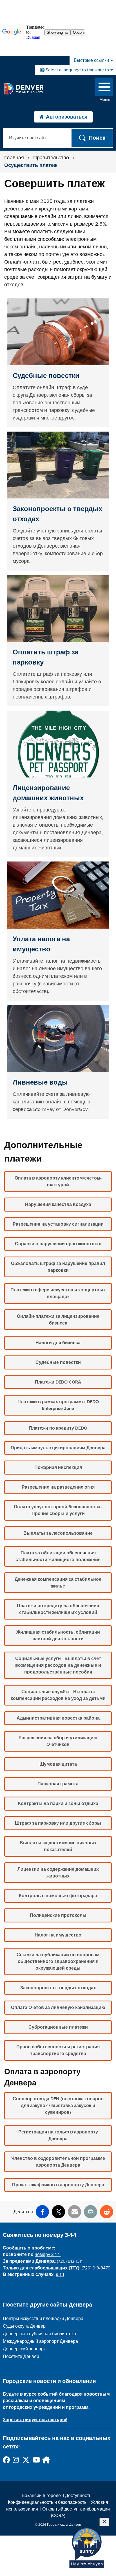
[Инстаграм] (16, 2460)
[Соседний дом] (45, 2460)
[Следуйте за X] (26, 2460)
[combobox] (76, 70)
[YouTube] (36, 2460)
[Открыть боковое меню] (104, 88)
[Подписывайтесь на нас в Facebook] (6, 2460)
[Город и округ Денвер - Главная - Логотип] (24, 89)
